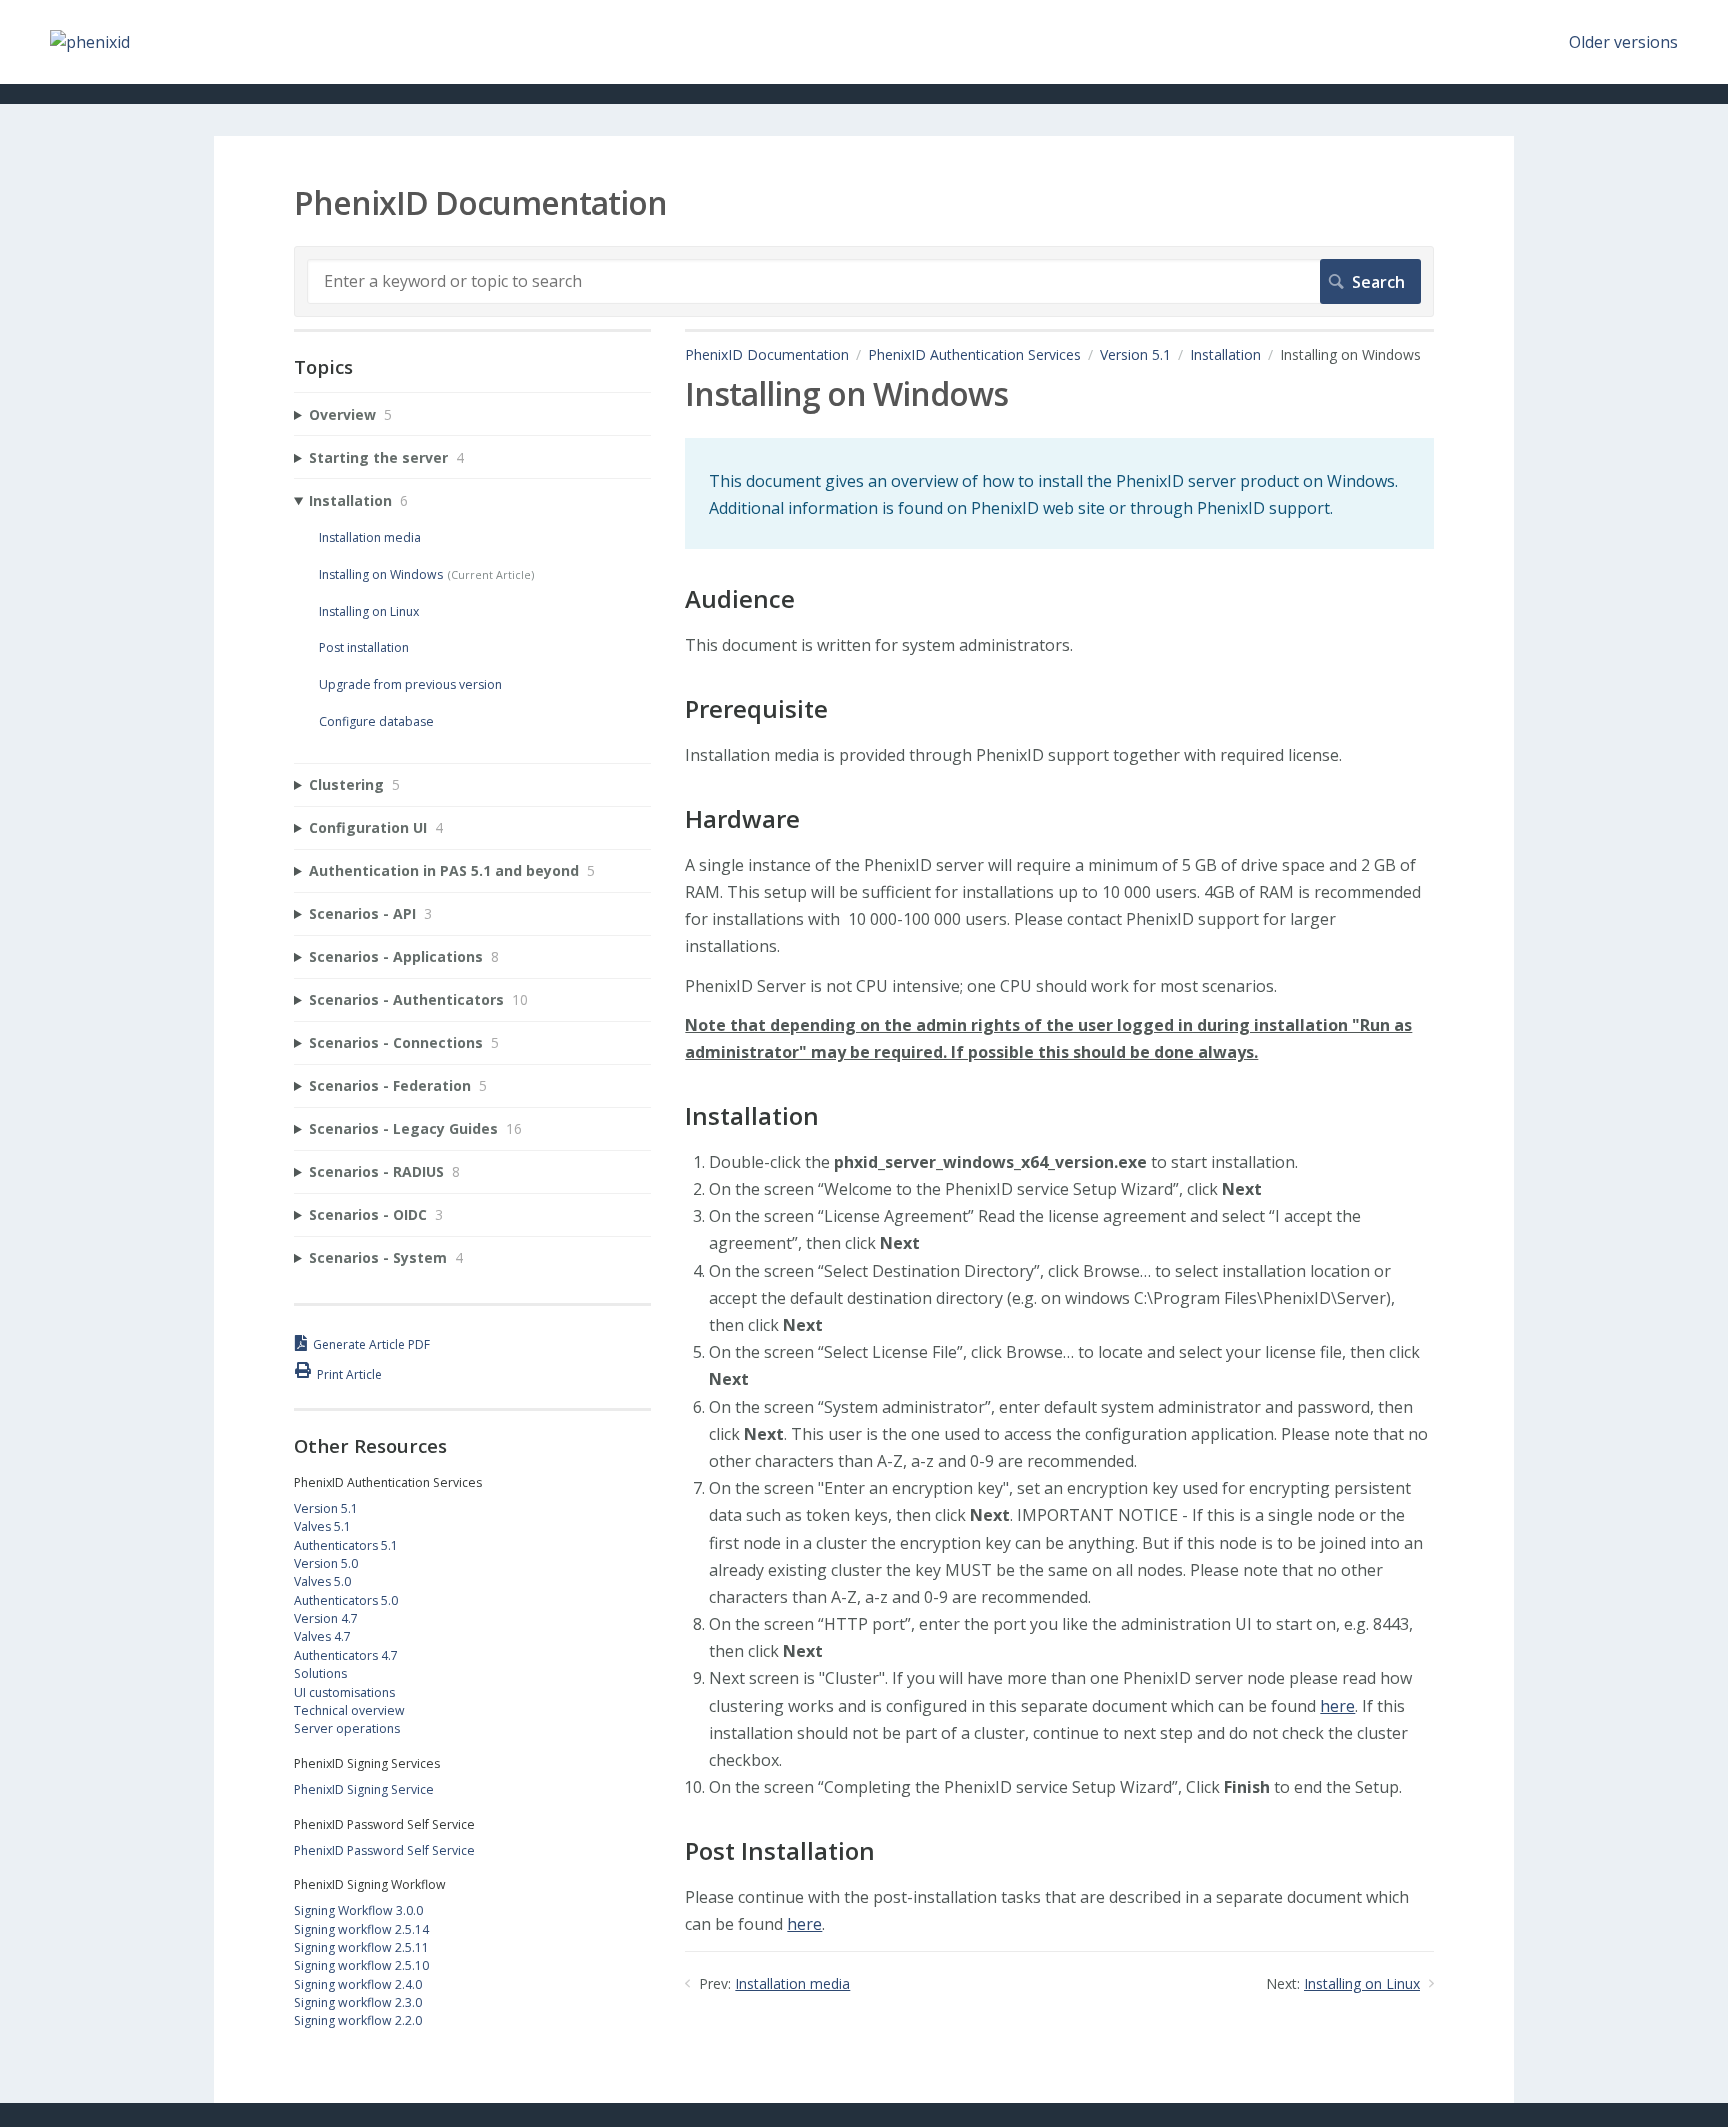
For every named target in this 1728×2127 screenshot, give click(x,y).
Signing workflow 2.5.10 (361, 1965)
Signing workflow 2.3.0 (358, 2002)
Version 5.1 (1135, 354)
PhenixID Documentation (767, 354)
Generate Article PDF (371, 1344)
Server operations (347, 1728)
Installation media (792, 1983)
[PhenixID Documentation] (90, 42)
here (1337, 1706)
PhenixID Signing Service (364, 1789)
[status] (1059, 493)
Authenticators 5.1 (346, 1545)
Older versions (1623, 42)
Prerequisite (756, 709)
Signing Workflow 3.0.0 (358, 1910)
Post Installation (780, 1851)
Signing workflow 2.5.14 (361, 1929)
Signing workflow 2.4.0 (358, 1984)
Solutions (320, 1673)
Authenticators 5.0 (346, 1600)
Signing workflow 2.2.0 (358, 2020)
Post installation (364, 647)
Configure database (376, 721)
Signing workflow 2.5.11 (361, 1947)
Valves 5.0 (322, 1581)
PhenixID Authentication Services (974, 354)
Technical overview (349, 1710)
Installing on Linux (1362, 1983)
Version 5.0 (326, 1563)
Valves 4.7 (322, 1636)
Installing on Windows (381, 574)
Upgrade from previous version (410, 684)
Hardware (742, 819)
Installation (1225, 354)
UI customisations (344, 1692)
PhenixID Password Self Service (384, 1850)
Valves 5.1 (322, 1526)
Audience (740, 599)
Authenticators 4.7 (346, 1655)
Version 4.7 (326, 1618)
